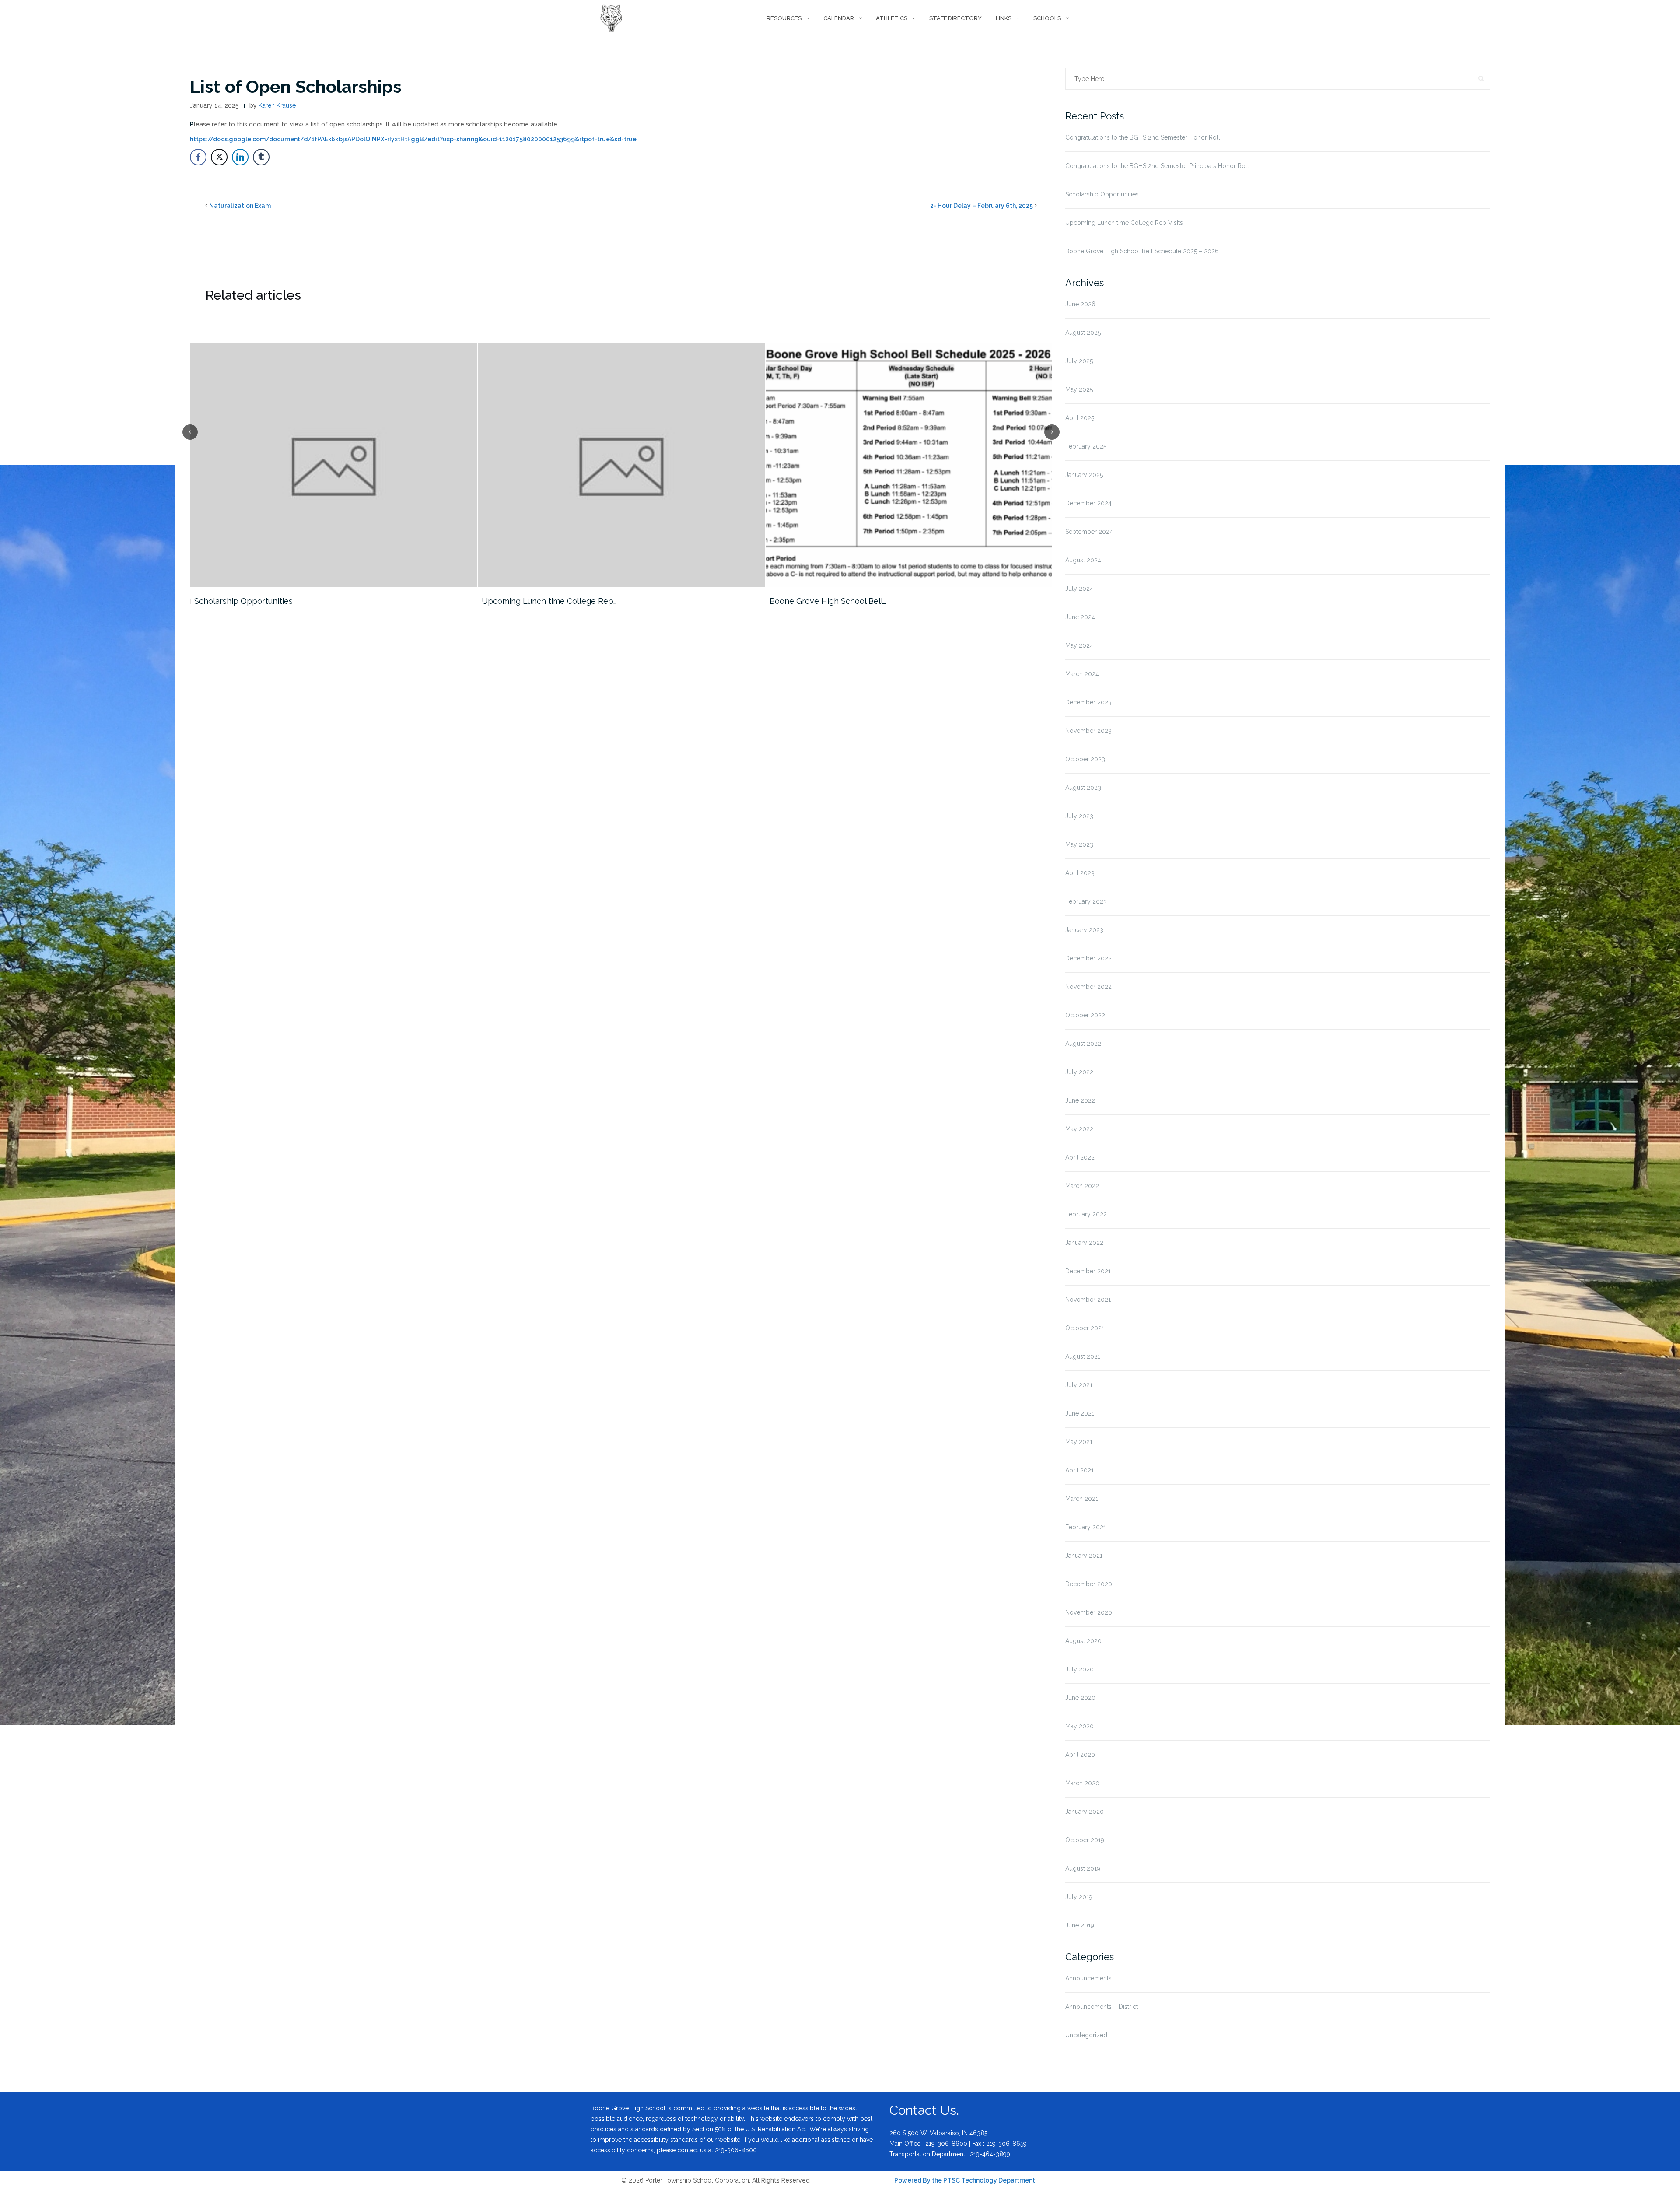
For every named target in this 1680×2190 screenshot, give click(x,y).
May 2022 (1079, 1129)
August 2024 (1083, 560)
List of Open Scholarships (296, 86)
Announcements (1088, 1978)
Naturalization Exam (240, 206)
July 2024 (1079, 589)
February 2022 (1086, 1214)
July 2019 (1079, 1897)
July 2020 (1080, 1669)
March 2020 (1082, 1783)
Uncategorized (1086, 2035)
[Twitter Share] (219, 157)
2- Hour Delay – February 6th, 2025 (982, 206)
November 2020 (1089, 1612)
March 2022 (1082, 1186)
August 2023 (1083, 788)
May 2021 (1079, 1442)
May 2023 (1079, 844)
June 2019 (1080, 1925)
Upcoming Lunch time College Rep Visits (1124, 223)
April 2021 (1080, 1470)
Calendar (839, 18)
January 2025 (1084, 475)
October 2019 (1085, 1840)
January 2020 (1085, 1812)
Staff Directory (955, 18)
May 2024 (1079, 645)
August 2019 (1083, 1868)
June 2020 (1080, 1698)
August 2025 (1083, 333)
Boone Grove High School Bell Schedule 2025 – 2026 (1142, 251)
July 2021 (1079, 1385)
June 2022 (1080, 1100)
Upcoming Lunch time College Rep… (261, 601)
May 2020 (1080, 1726)
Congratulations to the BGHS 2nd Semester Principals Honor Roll (1157, 166)
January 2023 (1084, 930)
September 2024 (1089, 532)
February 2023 (1086, 901)
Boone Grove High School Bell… (540, 601)
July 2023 (1079, 816)
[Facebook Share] (198, 157)
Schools (1047, 18)
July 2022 (1079, 1072)
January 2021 (1084, 1556)
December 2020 (1089, 1584)
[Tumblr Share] (261, 157)
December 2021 (1088, 1271)
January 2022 (1084, 1243)
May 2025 (1079, 389)
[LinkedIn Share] (240, 157)
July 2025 (1079, 361)
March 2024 (1082, 674)
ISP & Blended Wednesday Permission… (843, 601)
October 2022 (1085, 1015)
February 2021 (1086, 1527)
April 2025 (1080, 418)
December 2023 (1088, 702)
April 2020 (1080, 1755)
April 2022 (1080, 1157)
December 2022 (1088, 958)
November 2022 (1088, 987)
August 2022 (1083, 1044)
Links (1004, 18)
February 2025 (1086, 446)
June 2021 (1080, 1413)
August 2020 (1083, 1641)
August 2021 (1083, 1356)
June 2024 (1080, 617)
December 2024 (1088, 503)
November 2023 (1088, 731)
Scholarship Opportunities (1102, 194)
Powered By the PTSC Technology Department (965, 2180)
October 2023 (1085, 759)
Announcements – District (1102, 2007)
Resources (784, 18)
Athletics (892, 18)
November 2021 (1088, 1300)
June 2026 (1080, 304)
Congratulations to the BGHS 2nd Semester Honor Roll (1143, 137)
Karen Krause (277, 105)
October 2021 (1085, 1328)
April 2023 (1080, 873)
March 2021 (1082, 1499)
